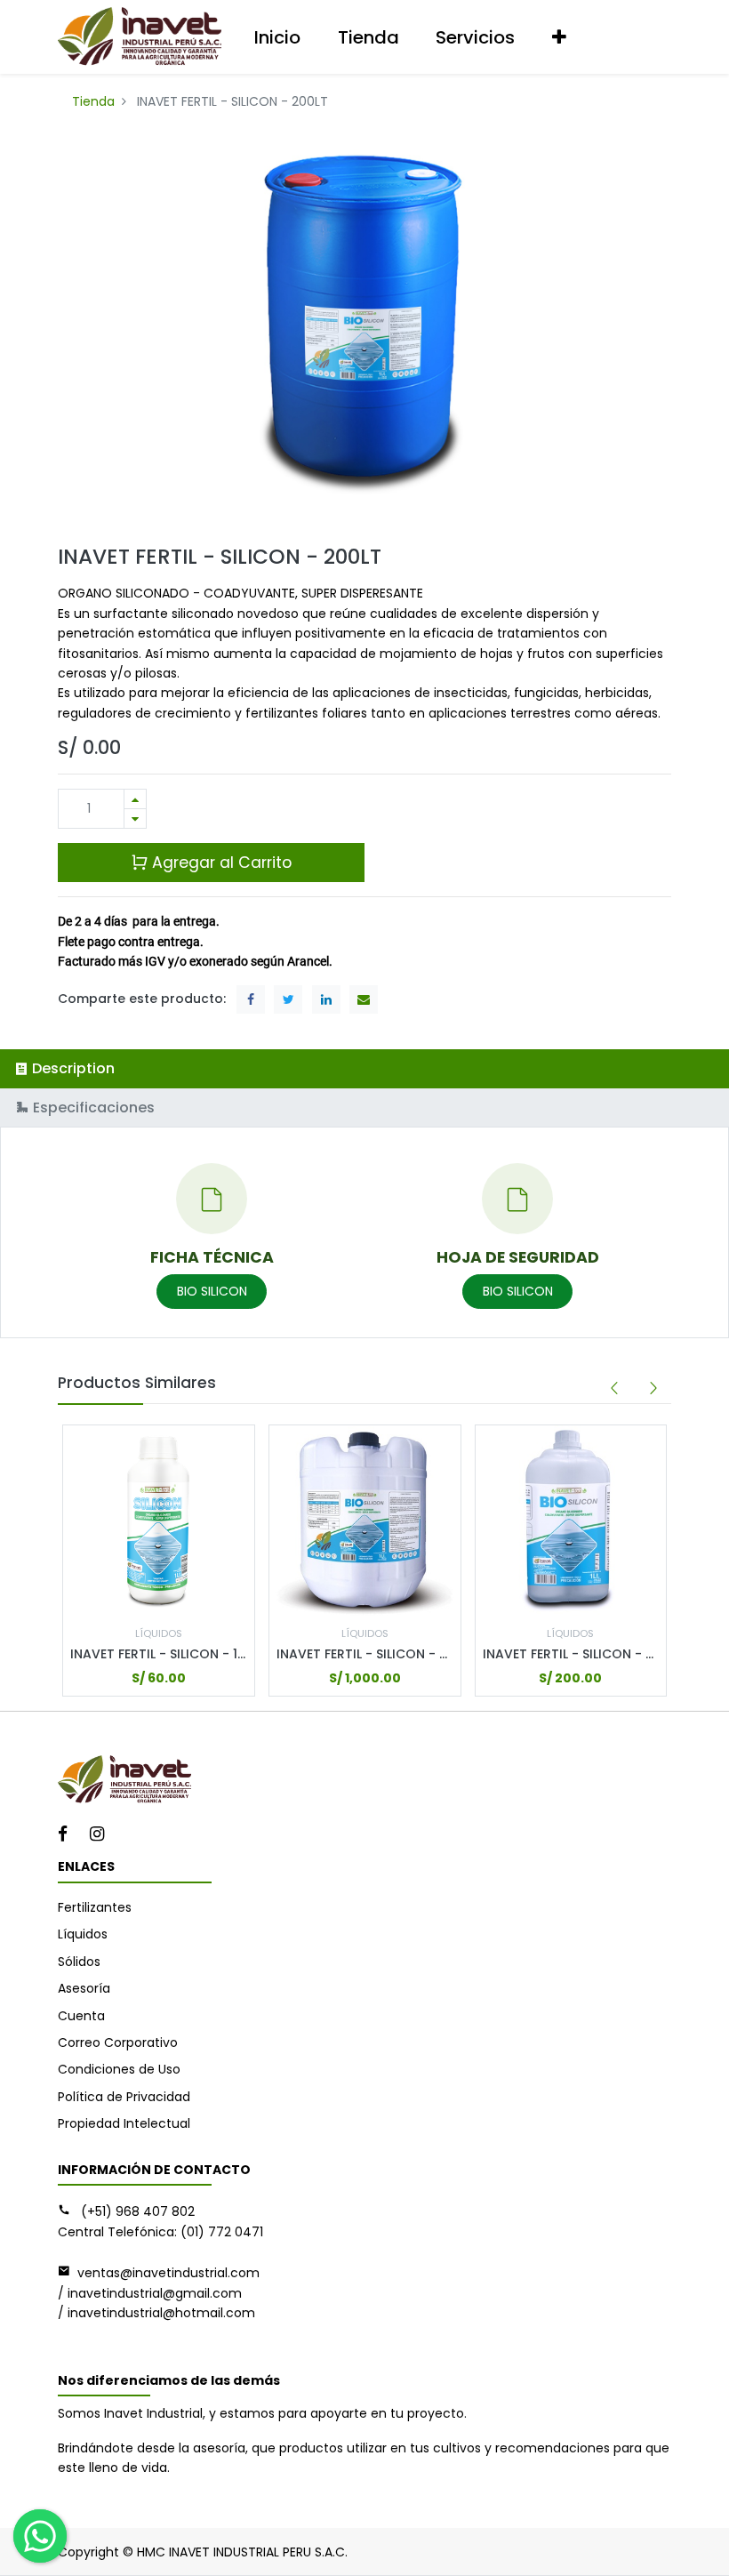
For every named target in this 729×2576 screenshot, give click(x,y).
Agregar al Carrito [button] (220, 863)
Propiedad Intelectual (124, 2123)
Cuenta (81, 2016)
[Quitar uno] (135, 819)
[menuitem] (277, 37)
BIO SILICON (212, 1291)
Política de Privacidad (124, 2097)
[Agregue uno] (135, 799)
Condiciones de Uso (119, 2069)
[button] (559, 37)
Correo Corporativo (118, 2042)
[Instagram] (103, 1835)
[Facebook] (68, 1835)
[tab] (364, 1068)
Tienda (93, 101)
